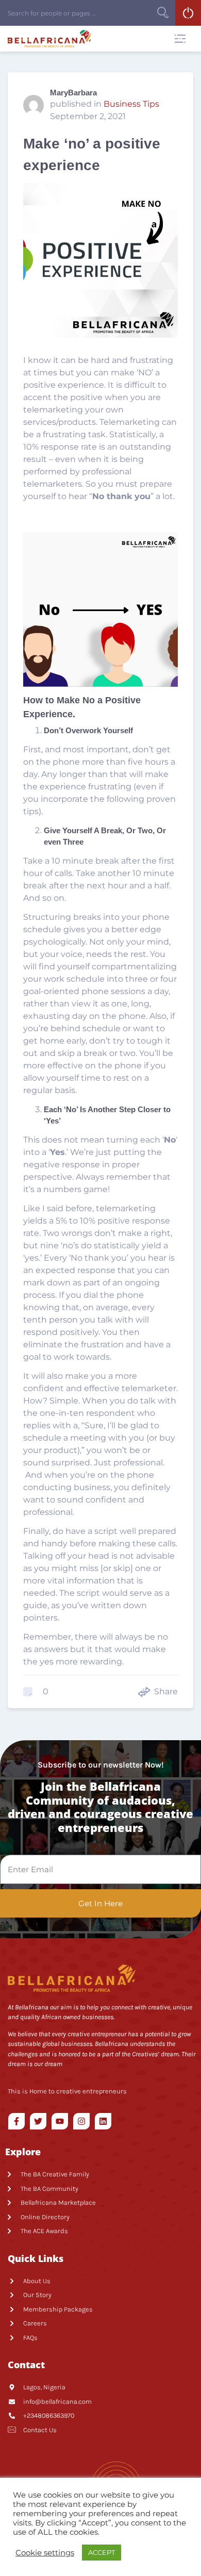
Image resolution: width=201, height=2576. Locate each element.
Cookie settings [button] (45, 2553)
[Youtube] (60, 2121)
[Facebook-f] (16, 2121)
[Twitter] (38, 2121)
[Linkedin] (103, 2121)
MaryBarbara (73, 93)
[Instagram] (81, 2121)
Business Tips (131, 104)
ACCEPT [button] (102, 2552)
